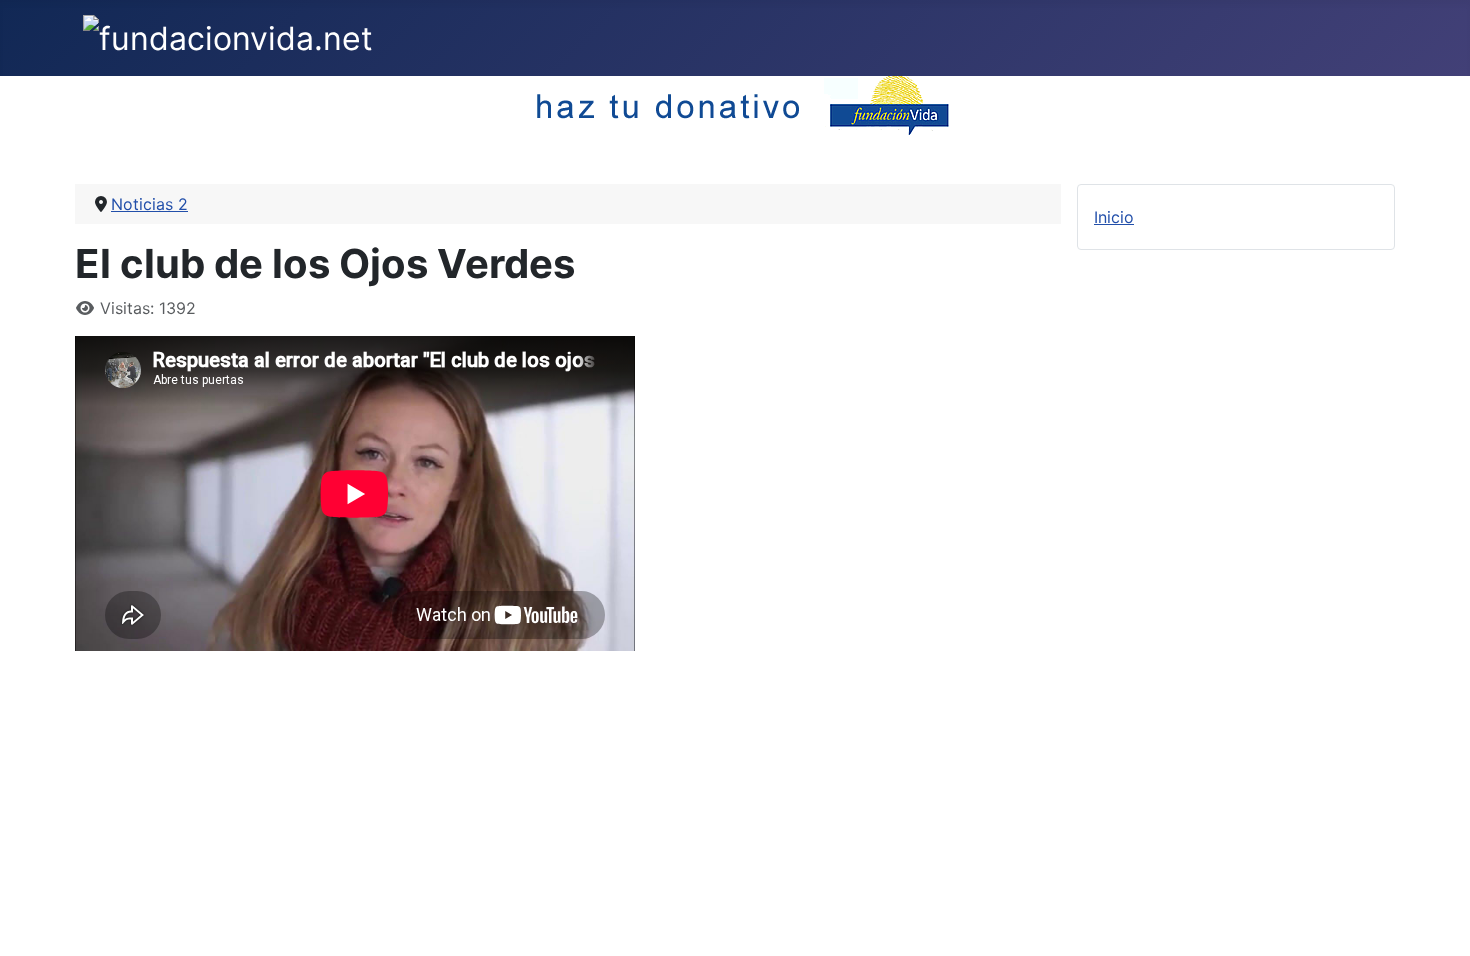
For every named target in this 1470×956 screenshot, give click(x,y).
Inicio (1114, 217)
